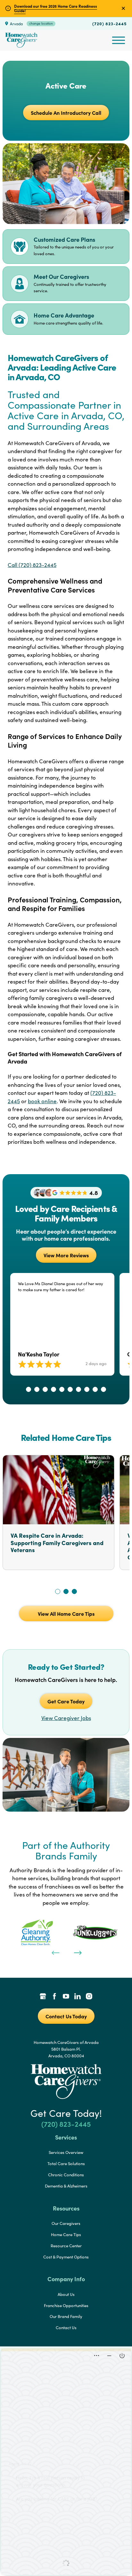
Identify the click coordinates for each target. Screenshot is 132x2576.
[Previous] (55, 1952)
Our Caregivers (66, 2223)
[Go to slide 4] (54, 1389)
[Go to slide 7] (78, 1389)
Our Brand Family (66, 2316)
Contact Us (66, 2328)
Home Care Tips (66, 2234)
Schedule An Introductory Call (66, 113)
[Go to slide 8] (87, 1389)
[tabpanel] (37, 1932)
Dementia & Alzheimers (66, 2186)
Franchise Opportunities (66, 2305)
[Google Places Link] (43, 1997)
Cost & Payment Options (66, 2257)
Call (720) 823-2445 (32, 565)
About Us (66, 2294)
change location (41, 23)
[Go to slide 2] (37, 1389)
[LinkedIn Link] (78, 1997)
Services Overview (66, 2152)
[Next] (77, 1952)
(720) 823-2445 (110, 23)
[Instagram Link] (89, 1997)
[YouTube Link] (66, 1997)
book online (42, 1101)
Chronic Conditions (66, 2175)
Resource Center (66, 2246)
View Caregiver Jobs (66, 1718)
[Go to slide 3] (45, 1389)
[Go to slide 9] (95, 1389)
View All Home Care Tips (66, 1614)
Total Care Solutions (66, 2164)
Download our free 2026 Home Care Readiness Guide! (56, 8)
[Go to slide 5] (62, 1389)
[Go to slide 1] (29, 1389)
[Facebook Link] (54, 1997)
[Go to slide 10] (103, 1389)
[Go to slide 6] (70, 1389)
